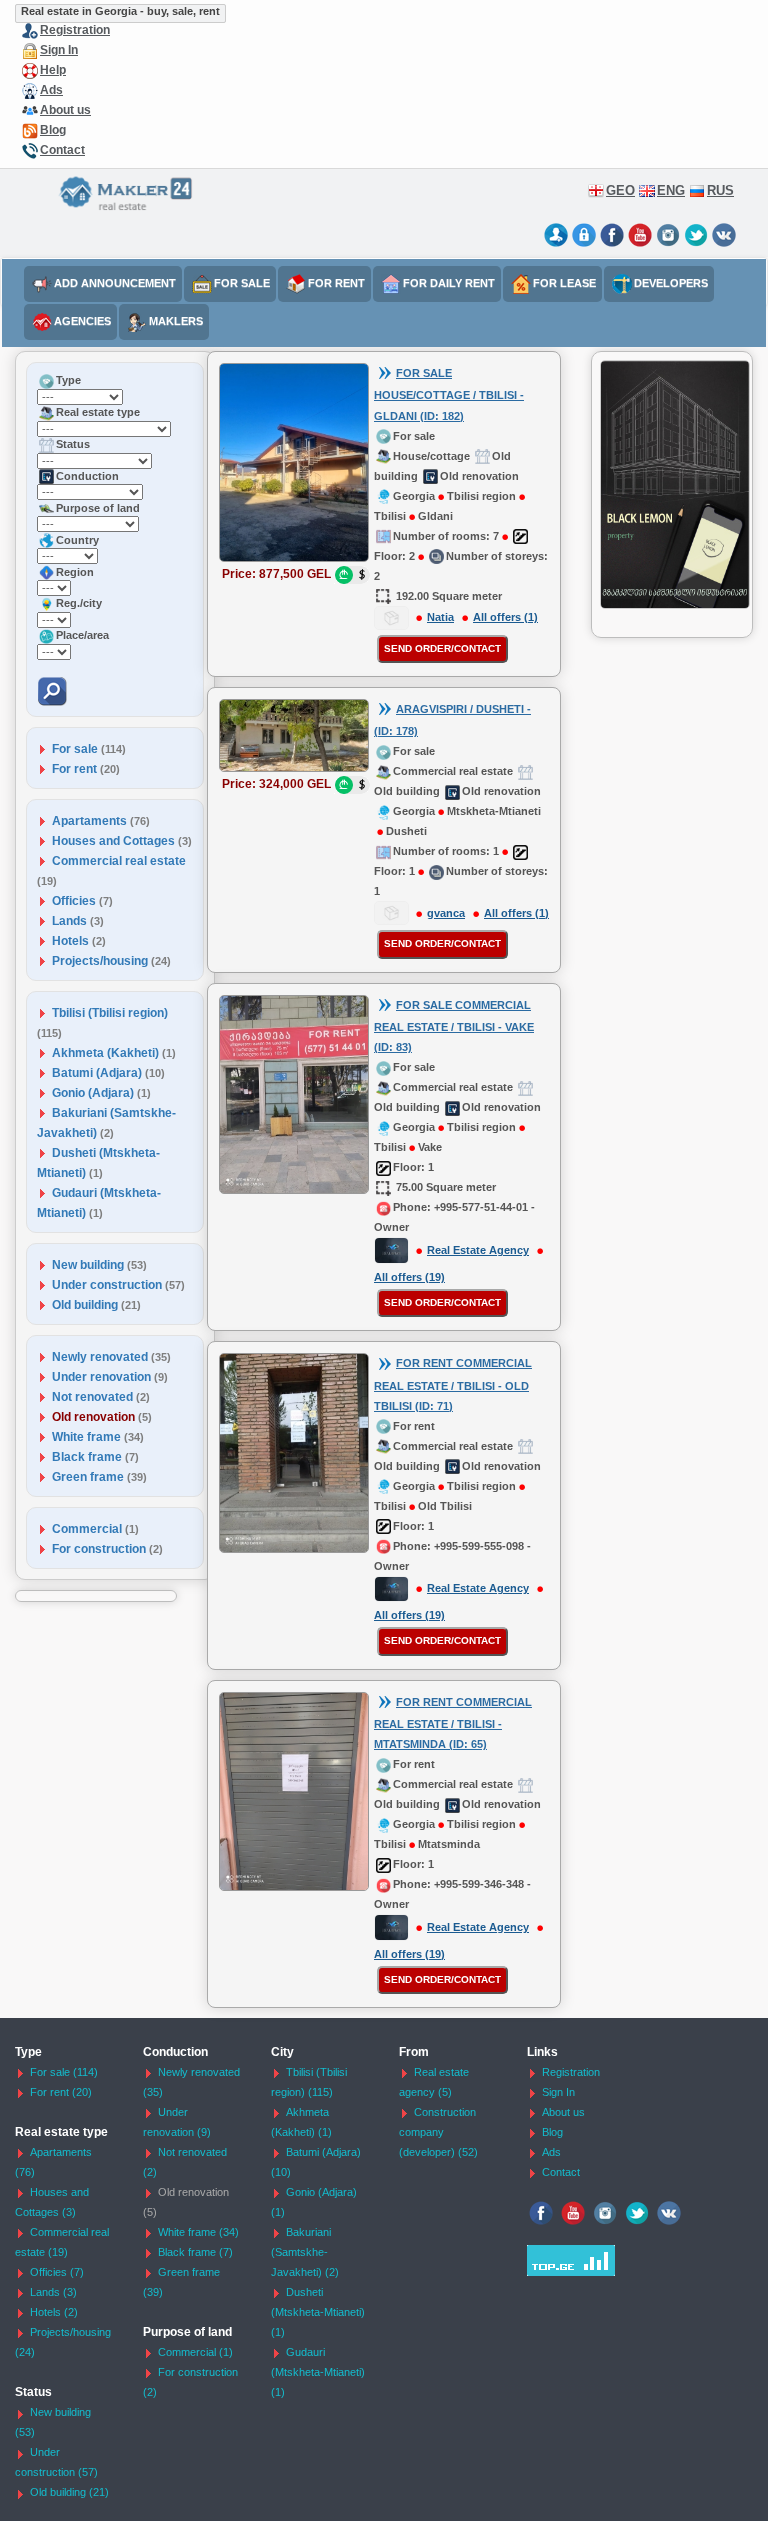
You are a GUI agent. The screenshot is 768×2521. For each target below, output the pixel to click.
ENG (671, 190)
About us (65, 110)
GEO (620, 190)
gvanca (446, 913)
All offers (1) (505, 617)
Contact (62, 150)
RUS (720, 190)
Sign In (59, 50)
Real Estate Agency (478, 1250)
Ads (51, 90)
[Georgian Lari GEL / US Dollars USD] (352, 575)
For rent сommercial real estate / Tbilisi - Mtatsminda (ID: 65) (453, 1723)
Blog (53, 130)
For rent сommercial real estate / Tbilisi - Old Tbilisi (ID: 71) (453, 1384)
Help (53, 70)
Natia (440, 617)
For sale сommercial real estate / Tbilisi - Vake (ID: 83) (454, 1026)
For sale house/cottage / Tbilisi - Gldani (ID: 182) (449, 394)
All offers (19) (409, 1277)
